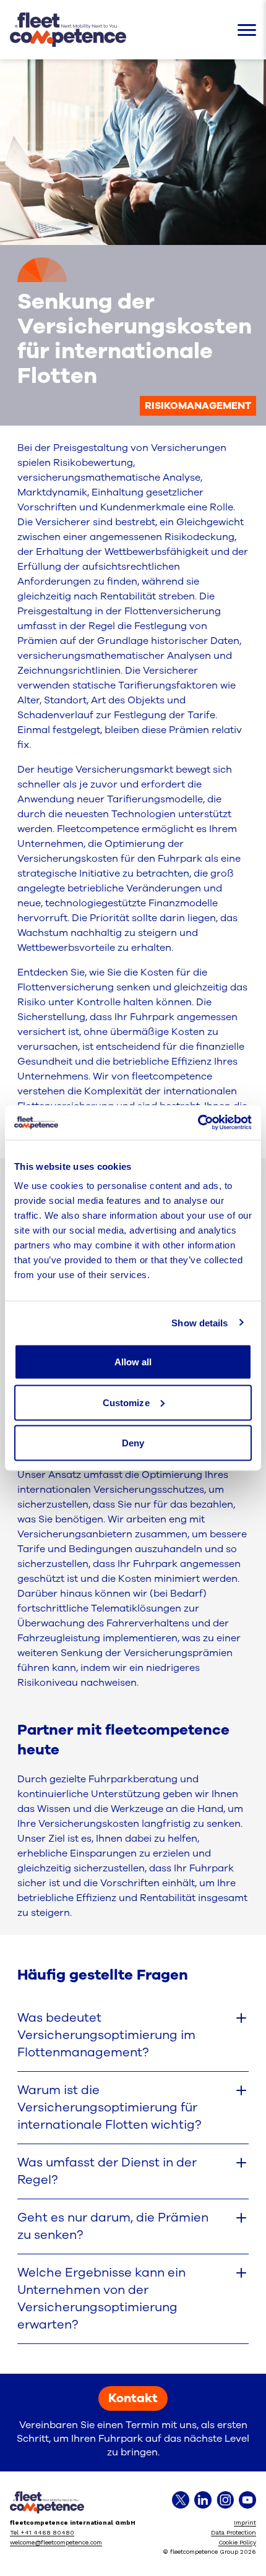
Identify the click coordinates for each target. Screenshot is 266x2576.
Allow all (133, 1362)
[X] (181, 2500)
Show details (199, 1322)
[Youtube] (247, 2500)
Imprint (245, 2522)
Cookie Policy (237, 2542)
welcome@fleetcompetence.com (56, 2542)
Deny (133, 1443)
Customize (126, 1402)
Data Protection (234, 2532)
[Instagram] (225, 2500)
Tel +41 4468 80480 (42, 2532)
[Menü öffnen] (247, 30)
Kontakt (133, 2398)
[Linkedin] (203, 2500)
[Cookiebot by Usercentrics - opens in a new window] (198, 1123)
